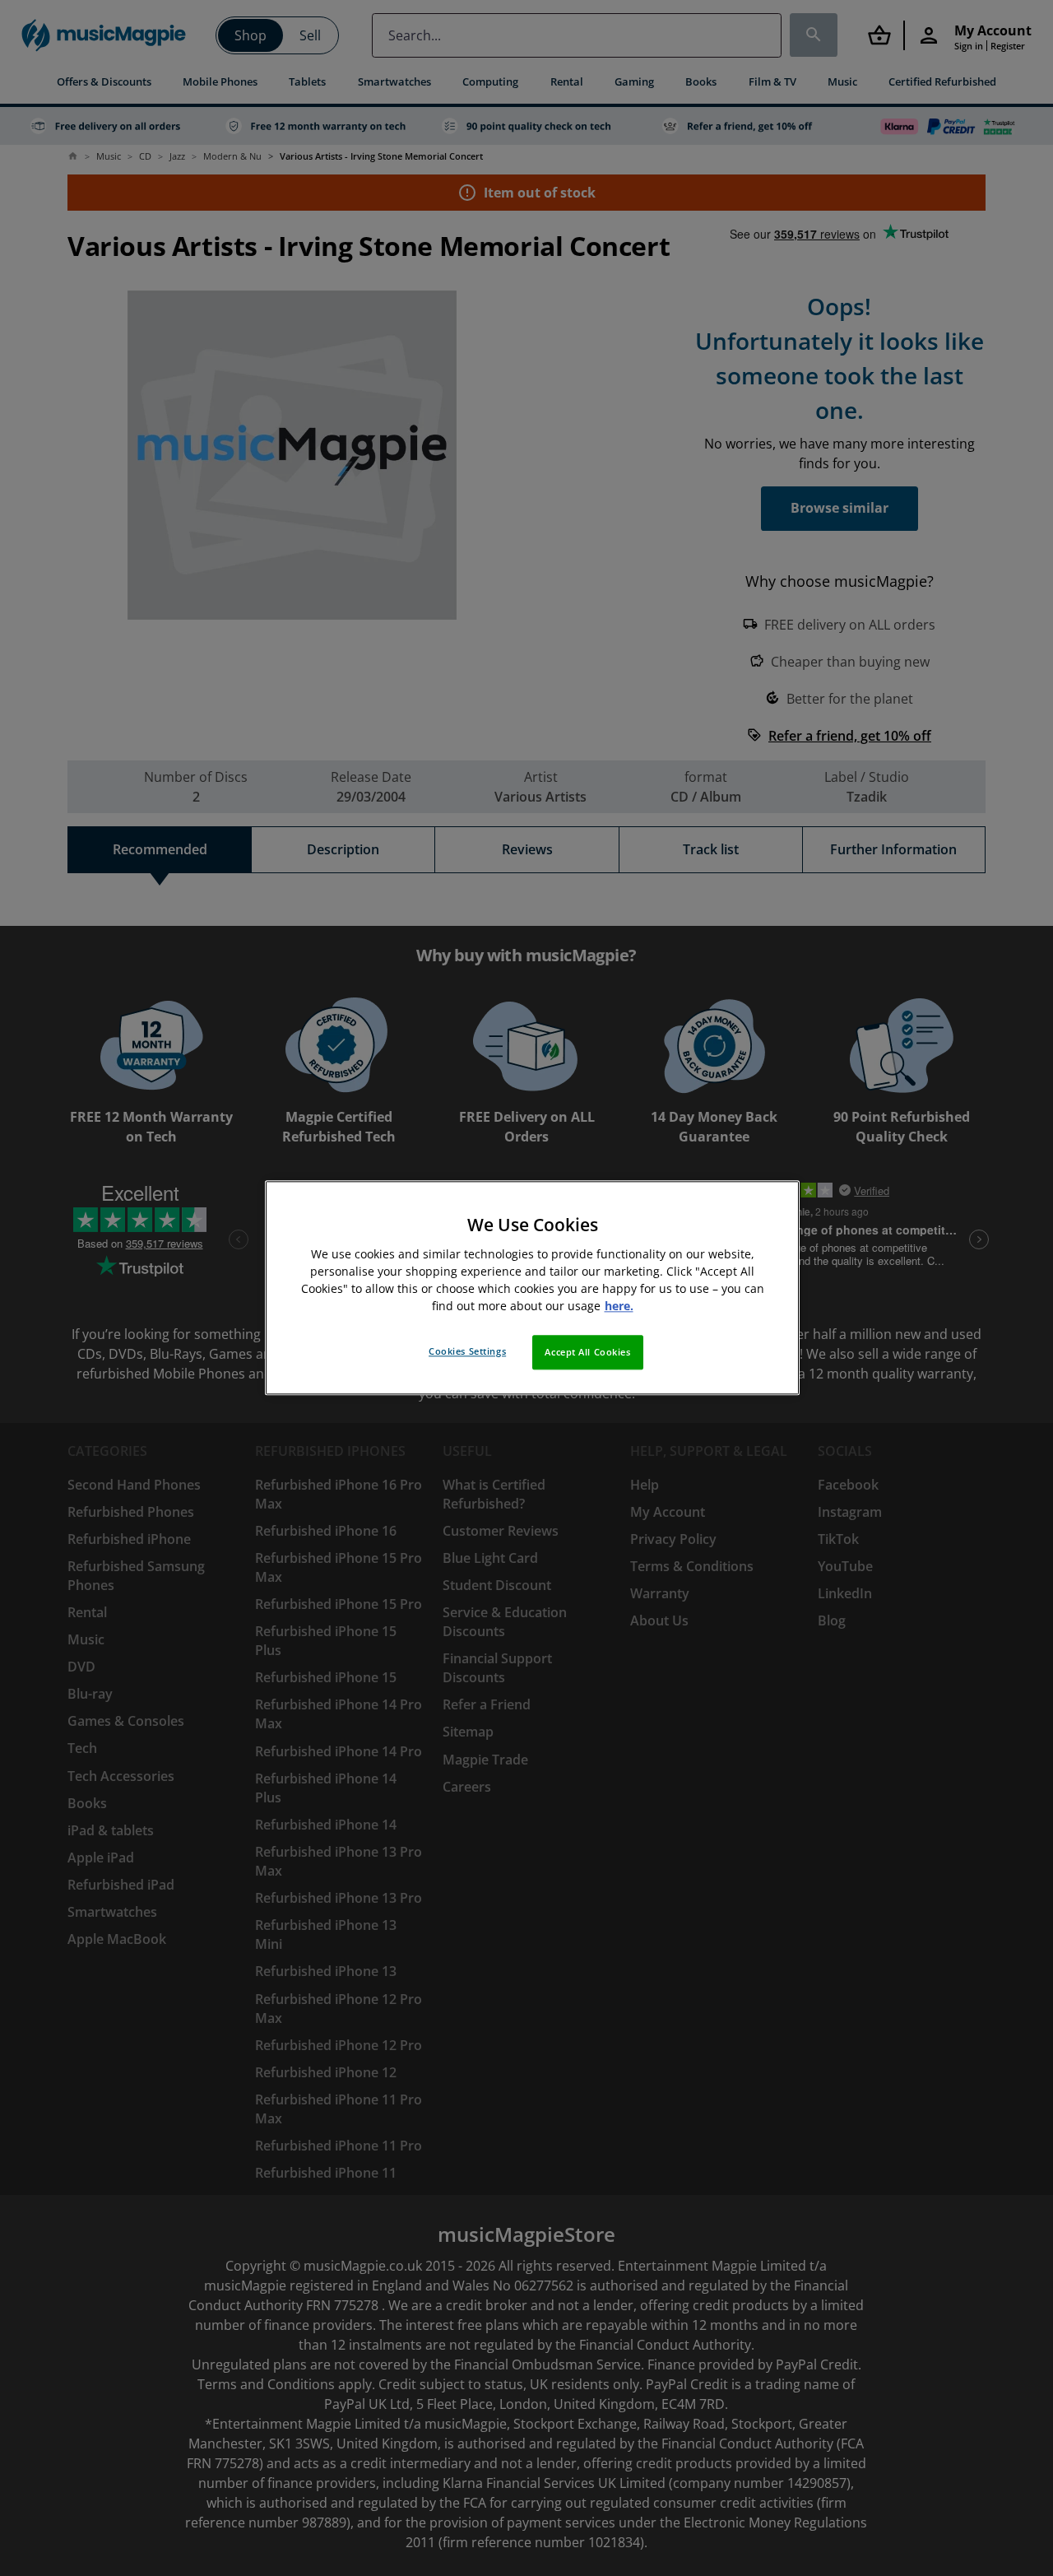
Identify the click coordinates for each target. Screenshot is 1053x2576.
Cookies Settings (467, 1352)
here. (619, 1307)
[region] (532, 1288)
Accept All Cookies (587, 1353)
